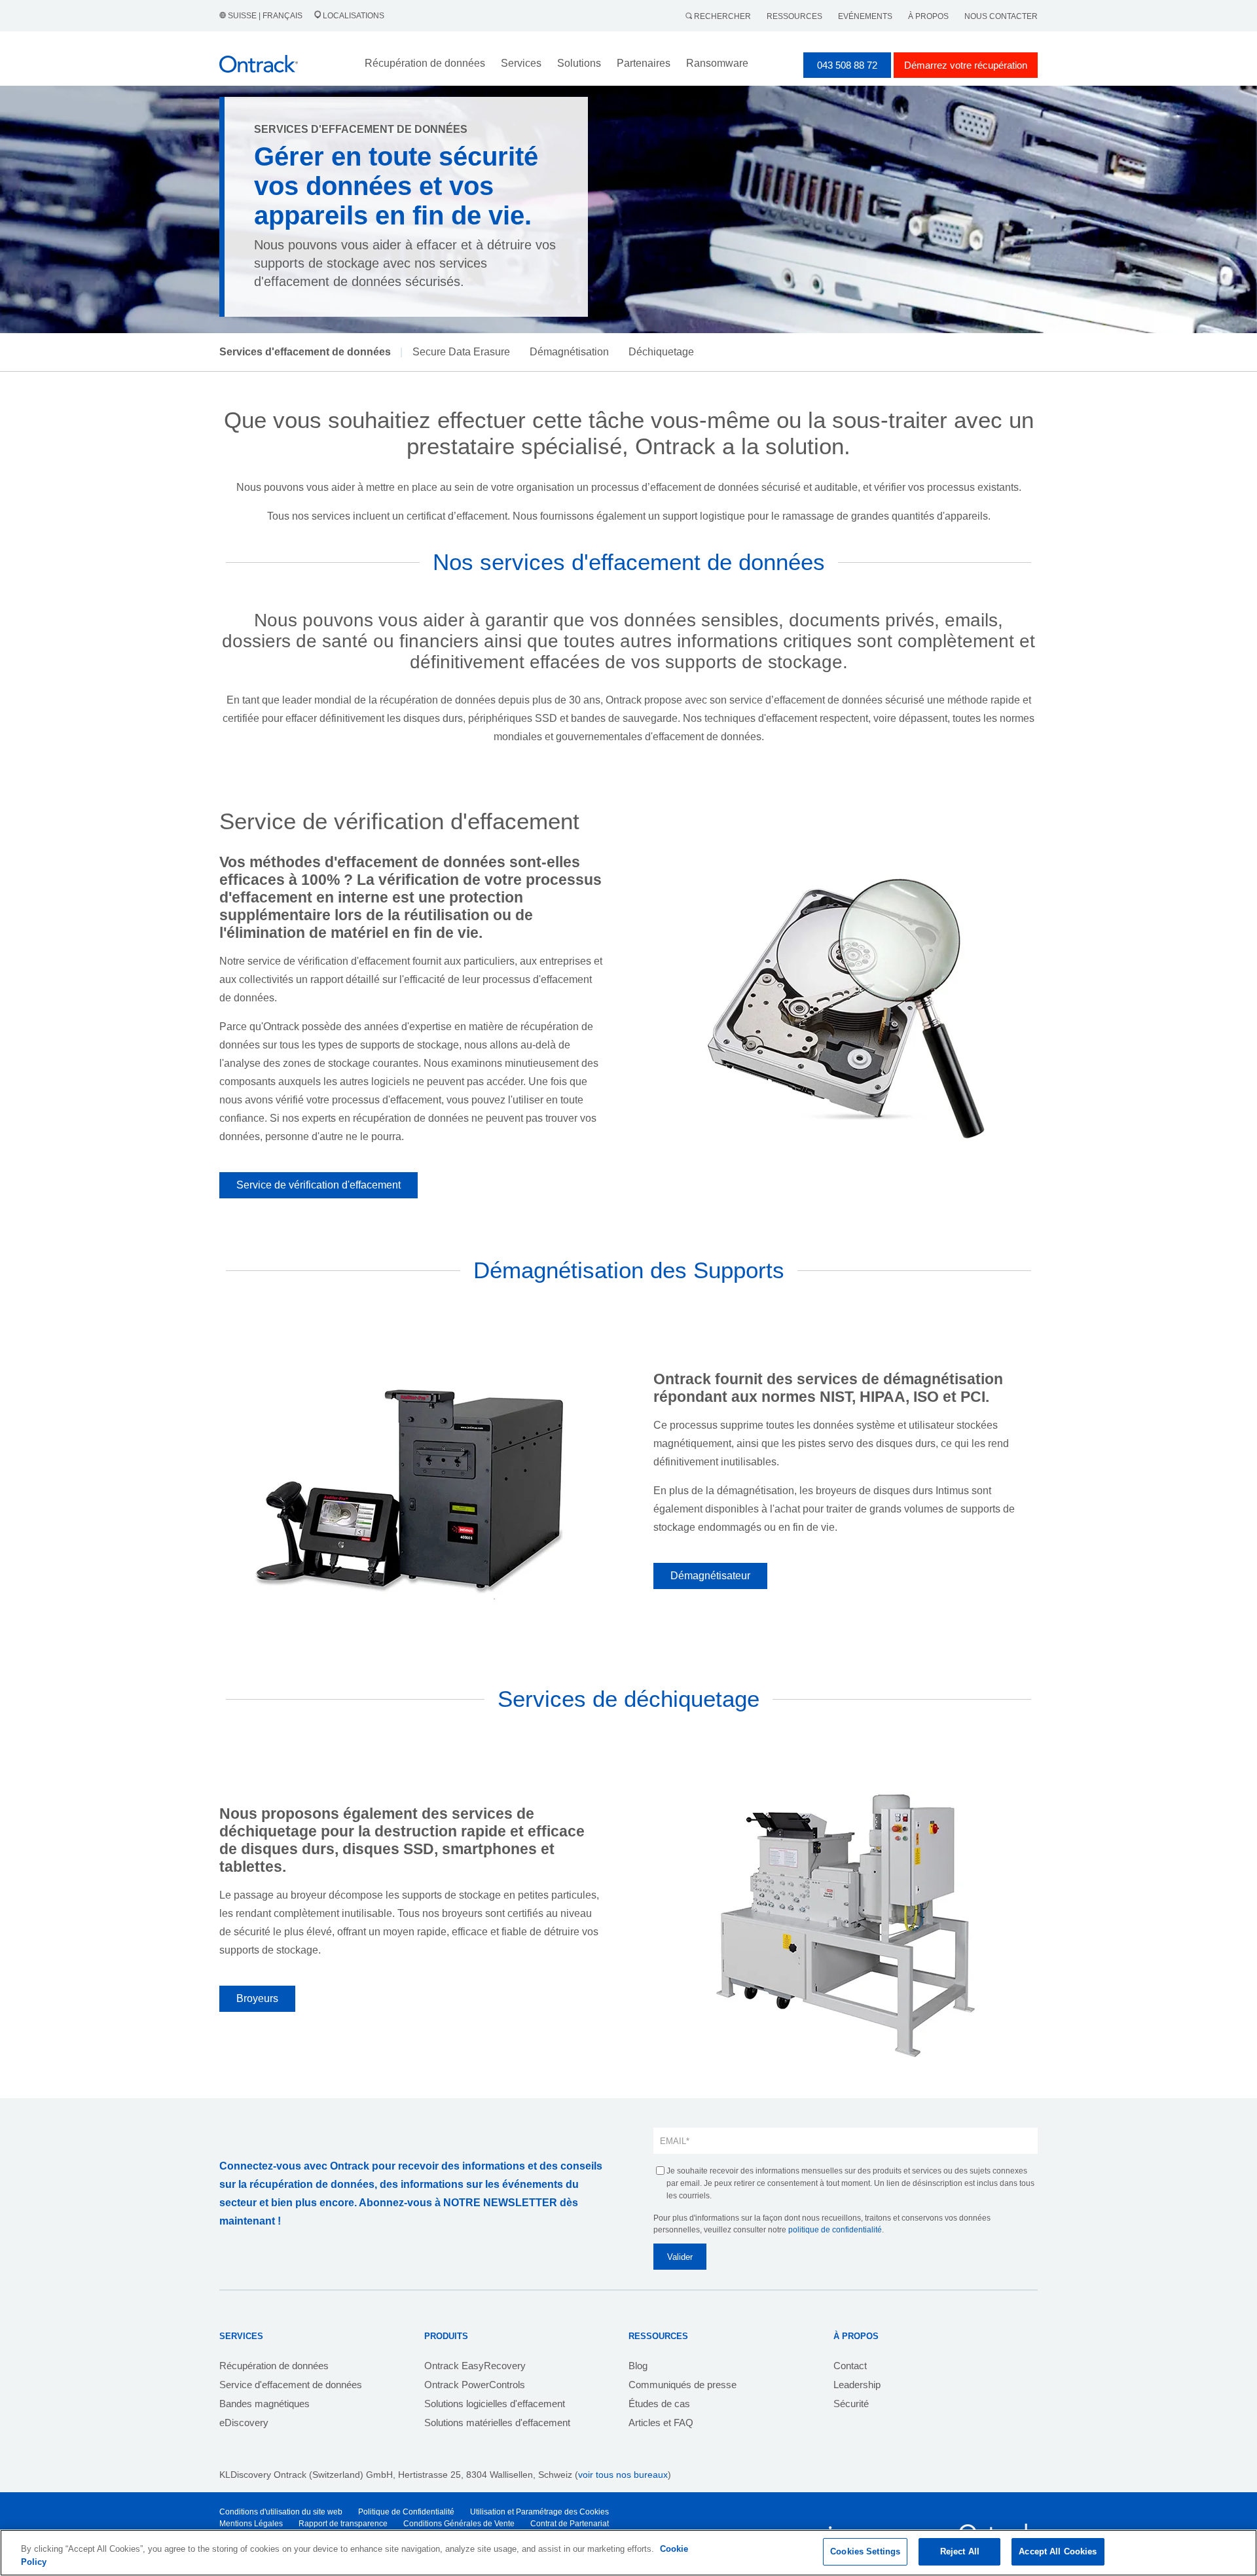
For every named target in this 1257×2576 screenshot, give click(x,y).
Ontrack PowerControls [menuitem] (475, 2385)
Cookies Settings (865, 2551)
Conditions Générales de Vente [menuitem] (459, 2524)
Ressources (794, 16)
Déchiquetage (661, 352)
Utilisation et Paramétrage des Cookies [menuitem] (539, 2512)
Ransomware (717, 63)
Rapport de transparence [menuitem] (343, 2524)
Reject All (960, 2551)
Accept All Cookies (1058, 2551)
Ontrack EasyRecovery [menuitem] (475, 2366)
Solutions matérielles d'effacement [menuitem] (497, 2423)
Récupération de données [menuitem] (274, 2366)
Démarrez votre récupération (966, 65)
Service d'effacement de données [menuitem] (291, 2385)
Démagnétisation (569, 352)
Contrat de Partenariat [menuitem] (570, 2524)
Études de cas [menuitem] (659, 2404)
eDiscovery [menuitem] (244, 2423)
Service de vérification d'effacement (319, 1185)
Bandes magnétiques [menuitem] (264, 2404)
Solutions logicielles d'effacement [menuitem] (495, 2404)
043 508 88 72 (847, 65)
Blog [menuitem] (638, 2366)
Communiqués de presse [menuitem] (683, 2385)
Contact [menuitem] (850, 2366)
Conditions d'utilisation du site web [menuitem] (281, 2512)
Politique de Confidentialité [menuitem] (406, 2512)
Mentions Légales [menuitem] (251, 2524)
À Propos (928, 16)
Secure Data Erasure (461, 352)
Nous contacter (1001, 16)
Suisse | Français (265, 16)
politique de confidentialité (835, 2230)
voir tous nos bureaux (623, 2475)
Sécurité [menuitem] (851, 2404)
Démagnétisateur (710, 1576)
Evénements (865, 16)
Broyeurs (257, 1998)
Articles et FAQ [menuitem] (661, 2423)
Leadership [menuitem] (857, 2385)
